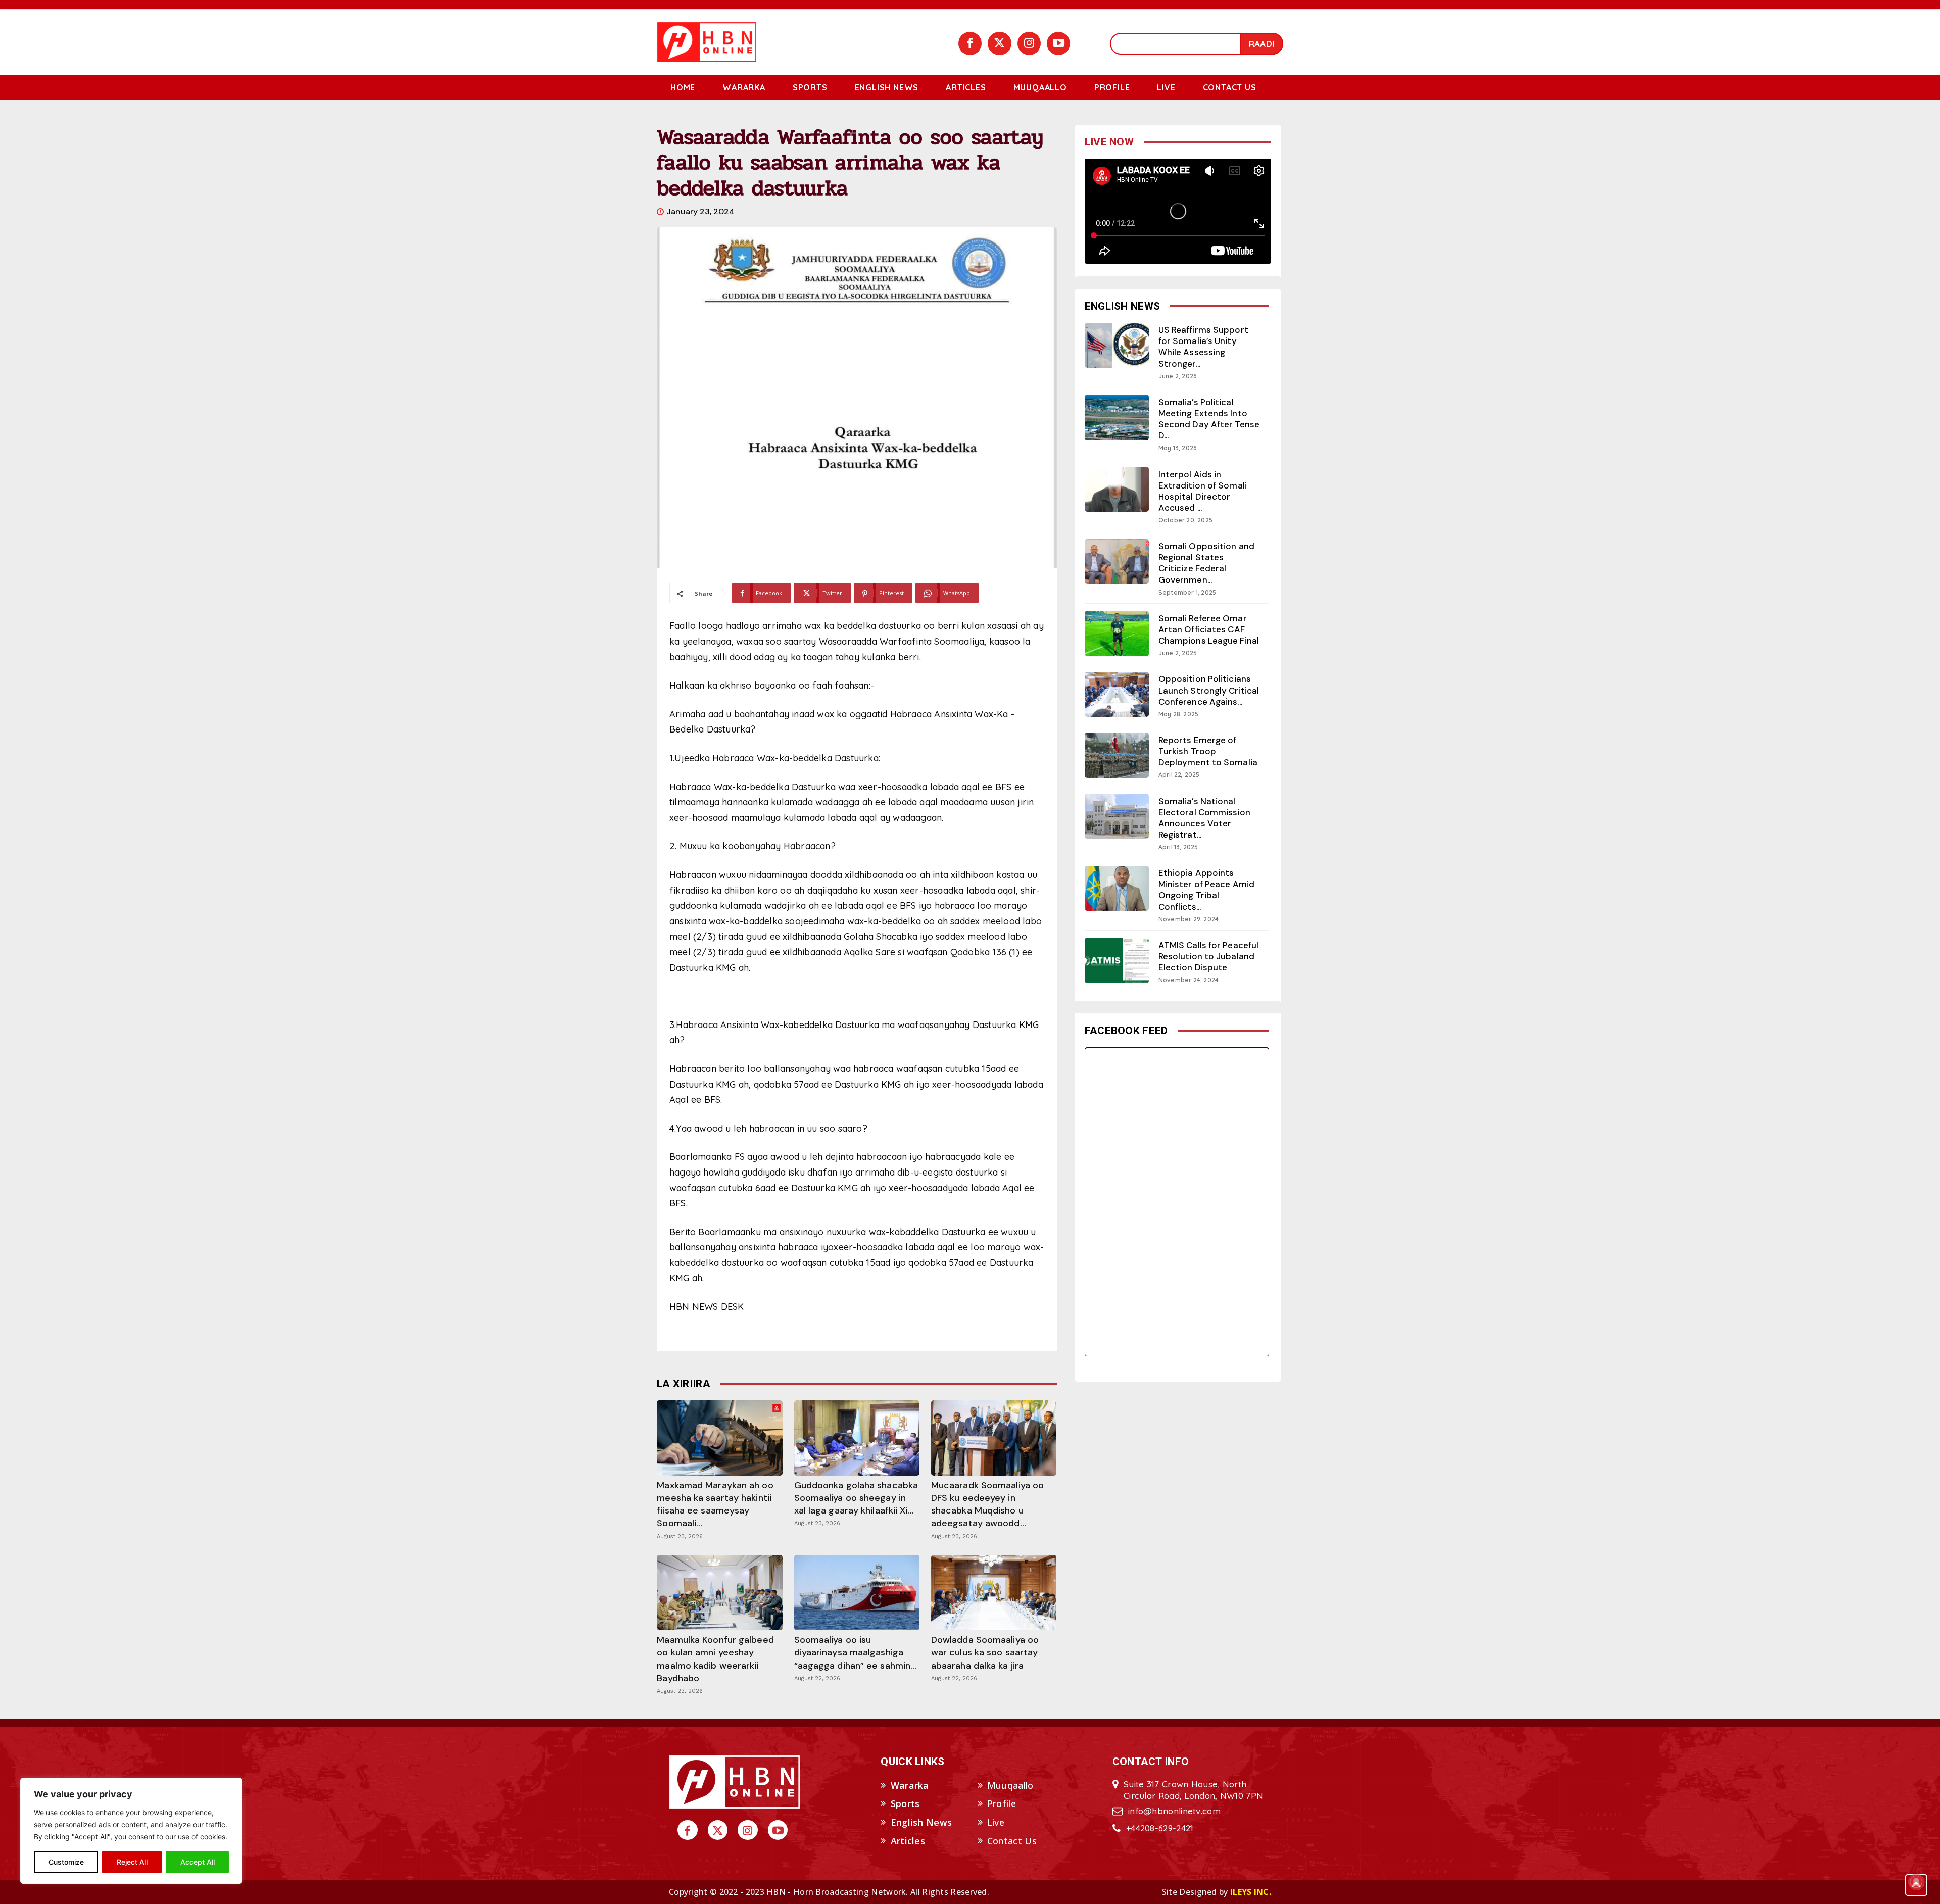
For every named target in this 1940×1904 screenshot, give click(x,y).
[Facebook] (970, 43)
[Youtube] (1058, 43)
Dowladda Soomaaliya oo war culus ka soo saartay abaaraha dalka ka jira (985, 1652)
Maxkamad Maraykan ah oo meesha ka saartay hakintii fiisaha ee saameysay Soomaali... (715, 1504)
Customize (66, 1862)
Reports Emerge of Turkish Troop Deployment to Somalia (1208, 751)
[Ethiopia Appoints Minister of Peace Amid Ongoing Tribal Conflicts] (1117, 888)
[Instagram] (1029, 43)
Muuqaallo (1010, 1785)
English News (922, 1822)
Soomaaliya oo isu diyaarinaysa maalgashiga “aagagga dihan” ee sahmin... (856, 1652)
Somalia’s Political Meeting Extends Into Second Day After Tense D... (1209, 419)
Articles (908, 1841)
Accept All (198, 1862)
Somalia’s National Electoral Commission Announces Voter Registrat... (1204, 818)
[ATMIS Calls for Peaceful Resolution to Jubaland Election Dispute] (1117, 960)
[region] (131, 1831)
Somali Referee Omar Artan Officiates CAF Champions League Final (1209, 629)
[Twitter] (999, 43)
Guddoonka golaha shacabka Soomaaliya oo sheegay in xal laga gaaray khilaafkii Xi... (856, 1498)
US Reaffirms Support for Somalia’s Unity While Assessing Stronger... (1203, 347)
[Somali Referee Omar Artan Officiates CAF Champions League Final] (1117, 633)
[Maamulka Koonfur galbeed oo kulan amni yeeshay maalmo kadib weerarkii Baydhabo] (719, 1593)
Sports (905, 1803)
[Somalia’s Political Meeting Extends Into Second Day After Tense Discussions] (1117, 417)
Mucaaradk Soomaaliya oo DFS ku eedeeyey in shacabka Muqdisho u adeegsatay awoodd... (987, 1504)
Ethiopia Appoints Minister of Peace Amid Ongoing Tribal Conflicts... (1206, 890)
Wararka (910, 1785)
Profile (1002, 1803)
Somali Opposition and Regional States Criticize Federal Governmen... (1206, 563)
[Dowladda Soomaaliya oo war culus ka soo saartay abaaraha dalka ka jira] (994, 1593)
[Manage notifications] (1916, 1882)
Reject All (132, 1862)
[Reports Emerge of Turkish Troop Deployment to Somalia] (1117, 755)
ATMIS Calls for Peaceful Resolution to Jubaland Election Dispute (1208, 956)
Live (996, 1822)
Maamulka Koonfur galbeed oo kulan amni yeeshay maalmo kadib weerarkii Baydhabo (715, 1659)
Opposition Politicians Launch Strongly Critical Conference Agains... (1209, 690)
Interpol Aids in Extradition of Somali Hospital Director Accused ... (1203, 491)
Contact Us (1012, 1841)
